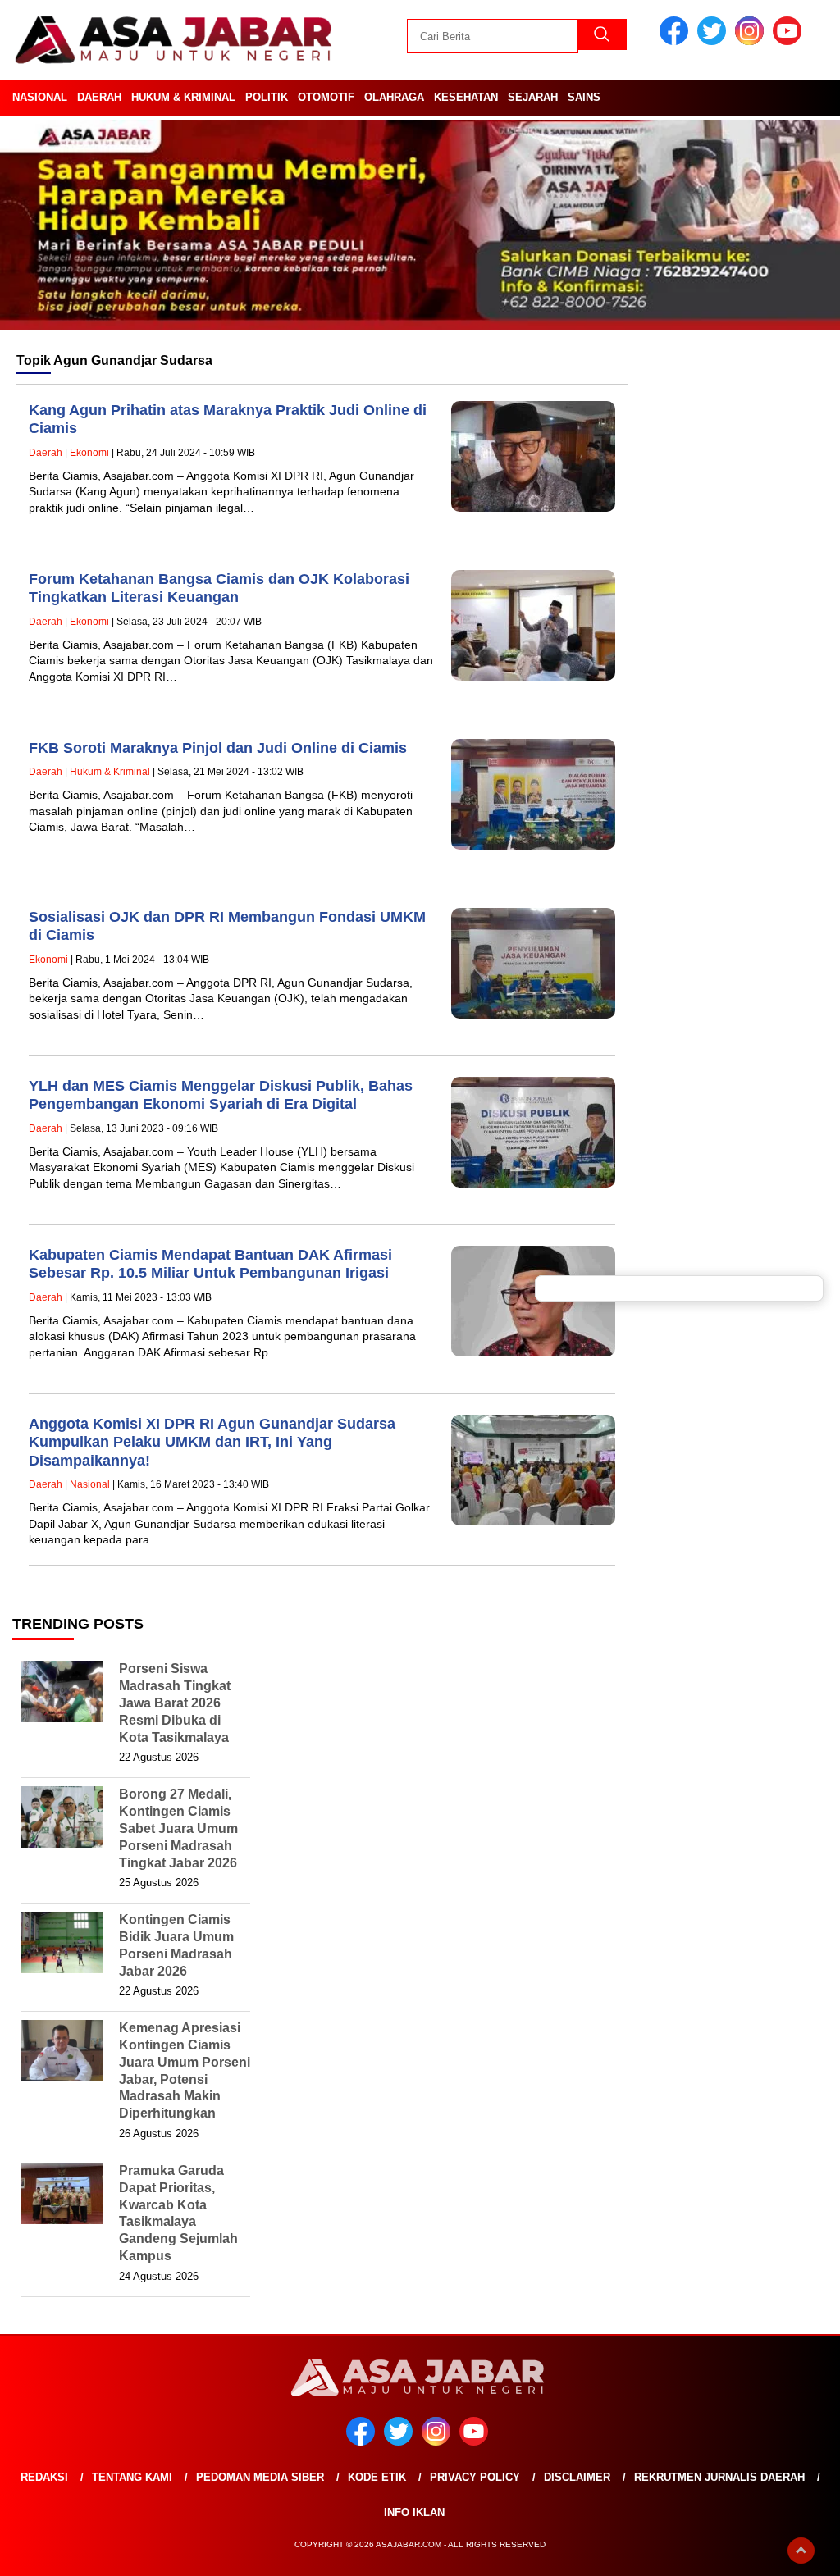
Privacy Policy (475, 2477)
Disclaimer (577, 2477)
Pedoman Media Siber (260, 2477)
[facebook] (677, 41)
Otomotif (326, 97)
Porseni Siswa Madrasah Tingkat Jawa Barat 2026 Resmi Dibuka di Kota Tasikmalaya (175, 1703)
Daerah (99, 97)
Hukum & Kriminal (183, 97)
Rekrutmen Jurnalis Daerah (719, 2477)
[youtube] (790, 41)
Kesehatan (466, 97)
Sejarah (533, 97)
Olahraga (394, 97)
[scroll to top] (801, 2551)
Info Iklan (414, 2512)
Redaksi (44, 2477)
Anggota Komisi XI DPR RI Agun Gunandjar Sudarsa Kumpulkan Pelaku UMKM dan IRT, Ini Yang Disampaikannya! (212, 1442)
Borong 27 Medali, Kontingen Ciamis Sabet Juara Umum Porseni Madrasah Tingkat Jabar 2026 (178, 1828)
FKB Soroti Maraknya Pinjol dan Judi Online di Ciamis (218, 748)
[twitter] (714, 41)
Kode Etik (377, 2477)
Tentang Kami (132, 2477)
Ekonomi (89, 453)
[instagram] (752, 41)
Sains (584, 97)
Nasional (40, 97)
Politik (267, 97)
